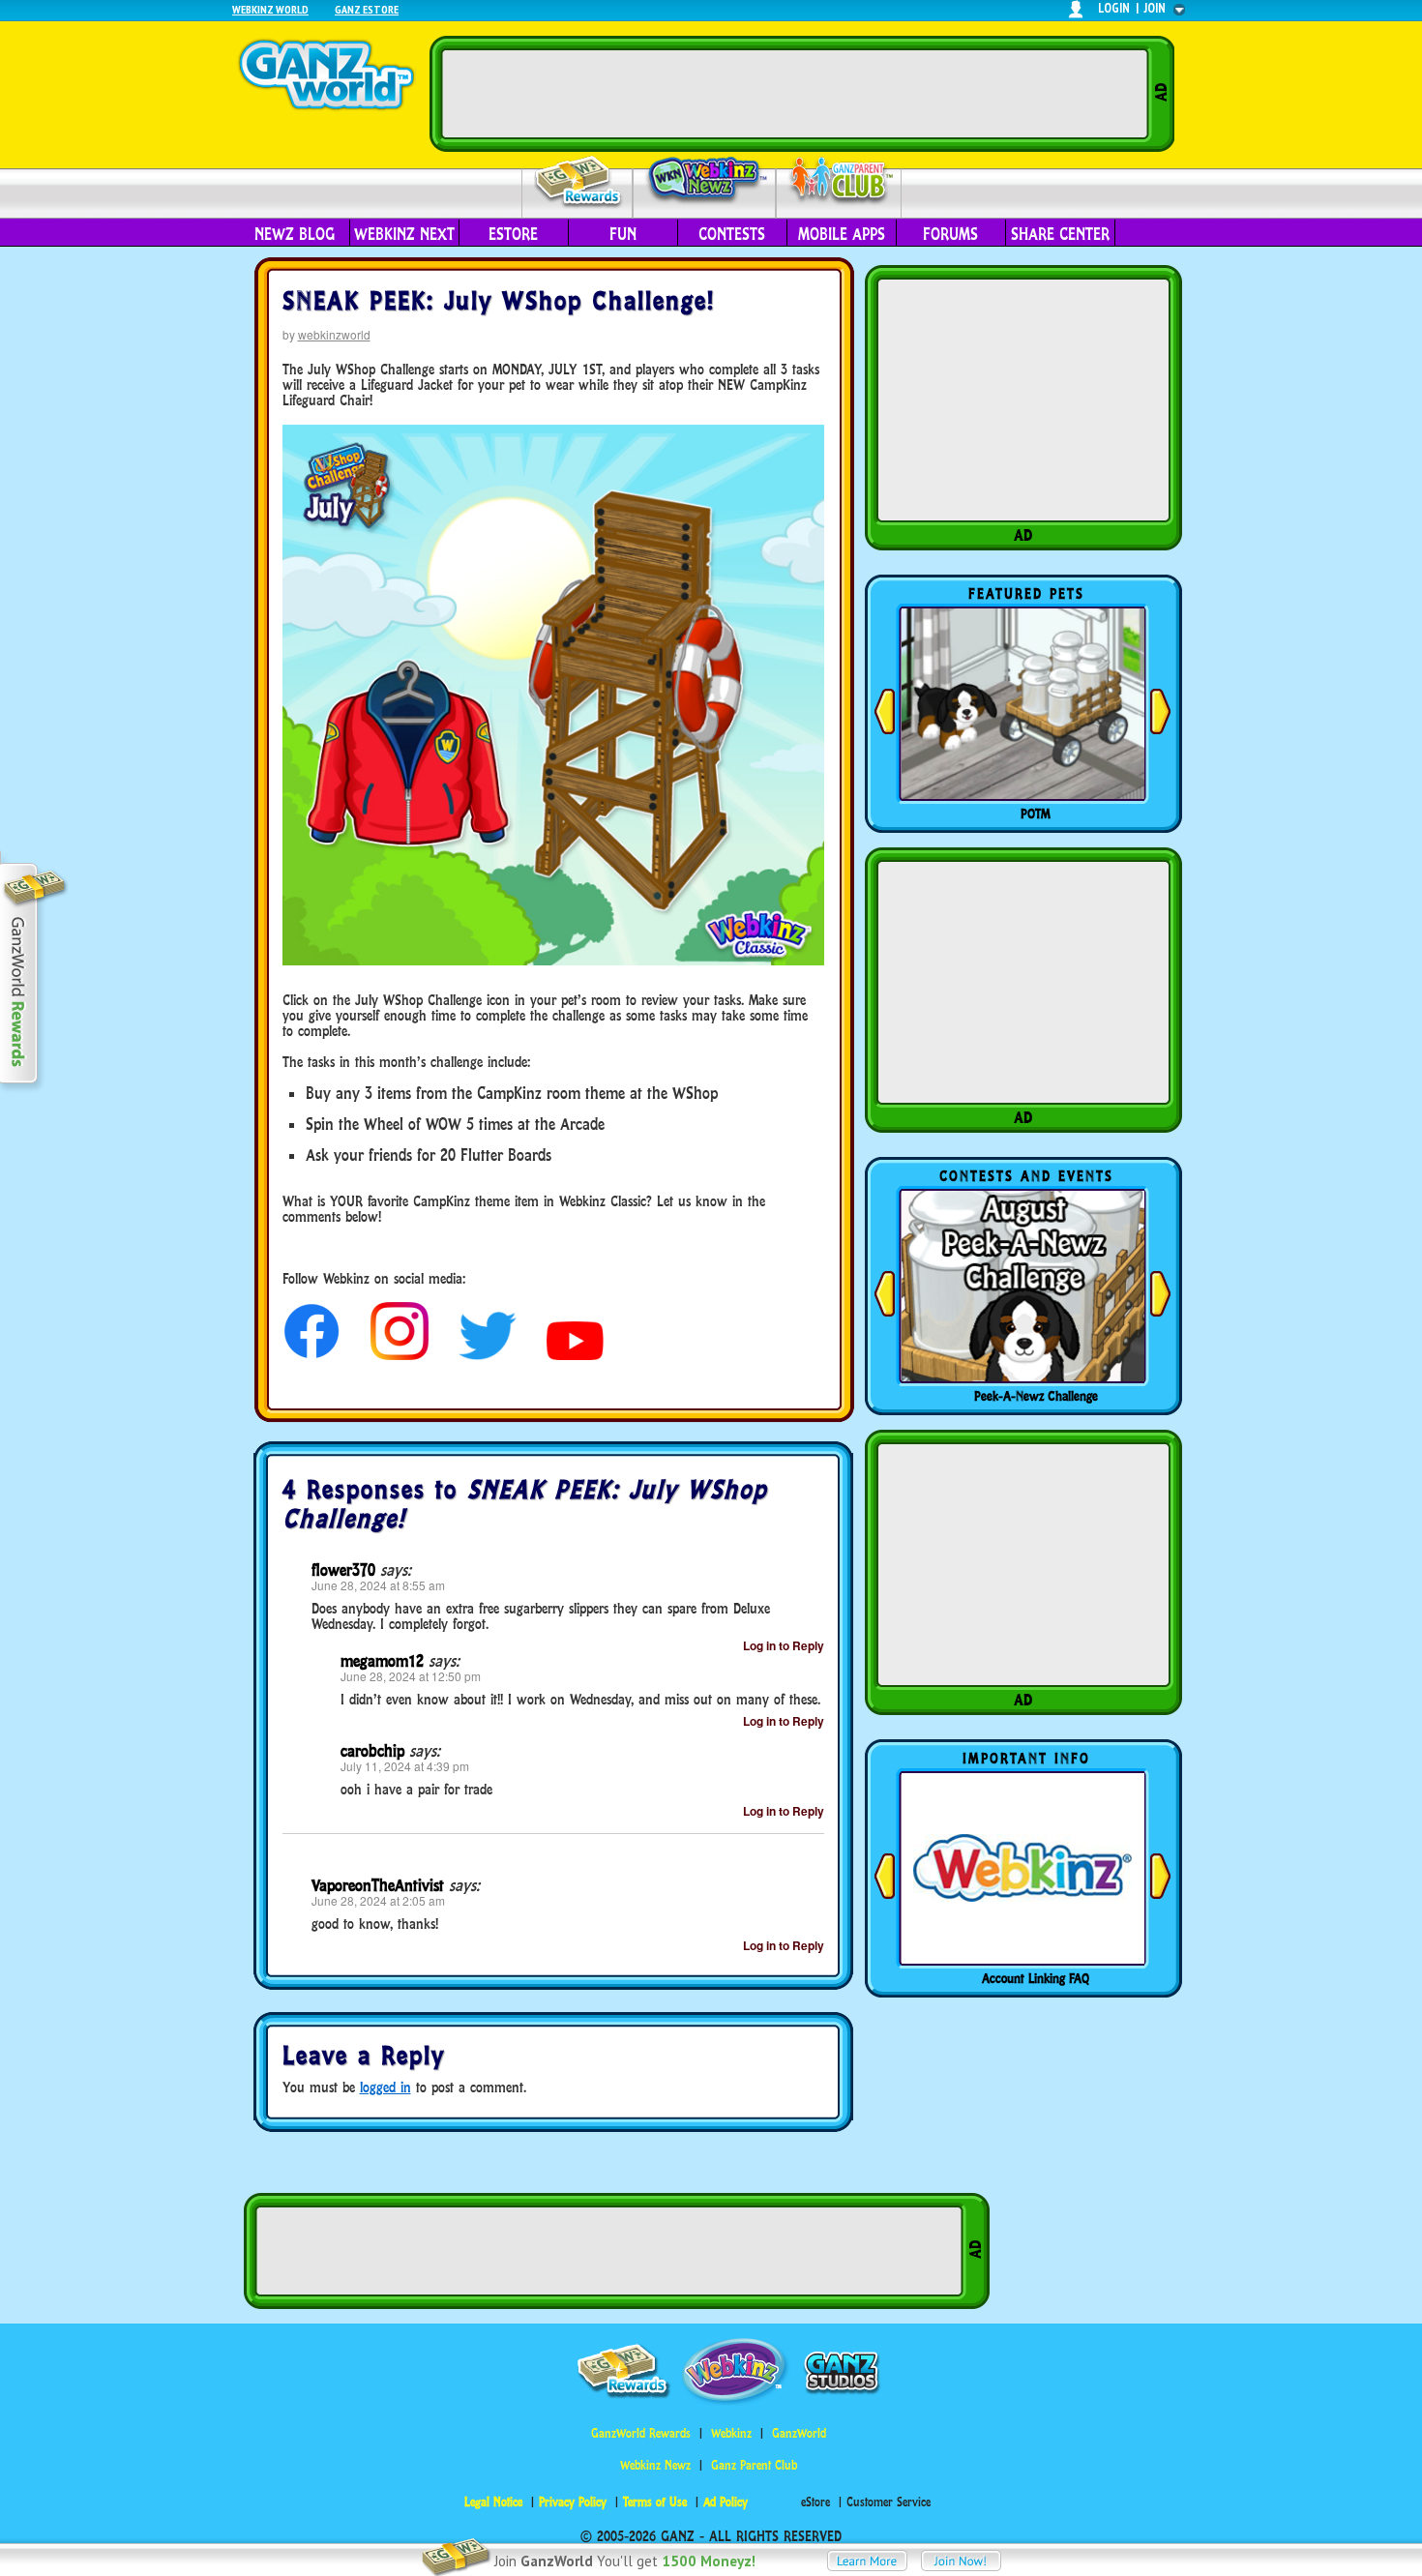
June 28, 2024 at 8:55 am (378, 1585)
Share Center (1060, 234)
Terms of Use (655, 2502)
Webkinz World (270, 9)
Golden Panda (1036, 814)
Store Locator (1036, 1978)
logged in (385, 2087)
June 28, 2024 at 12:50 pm (411, 1676)
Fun (623, 234)
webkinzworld (334, 334)
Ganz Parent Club (754, 2465)
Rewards (579, 182)
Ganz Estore (367, 9)
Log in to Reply (784, 1645)
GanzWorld (799, 2433)
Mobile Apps (842, 234)
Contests (732, 234)
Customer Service (889, 2502)
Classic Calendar (1036, 1396)
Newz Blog (295, 234)
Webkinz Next (404, 234)
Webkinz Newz (705, 181)
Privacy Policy (573, 2502)
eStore (513, 234)
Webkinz (731, 2433)
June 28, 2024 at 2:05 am (378, 1900)
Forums (950, 234)
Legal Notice (493, 2502)
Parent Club (839, 181)
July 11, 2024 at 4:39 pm (405, 1766)
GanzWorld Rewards (641, 2433)
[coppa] (311, 1355)
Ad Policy (726, 2502)
